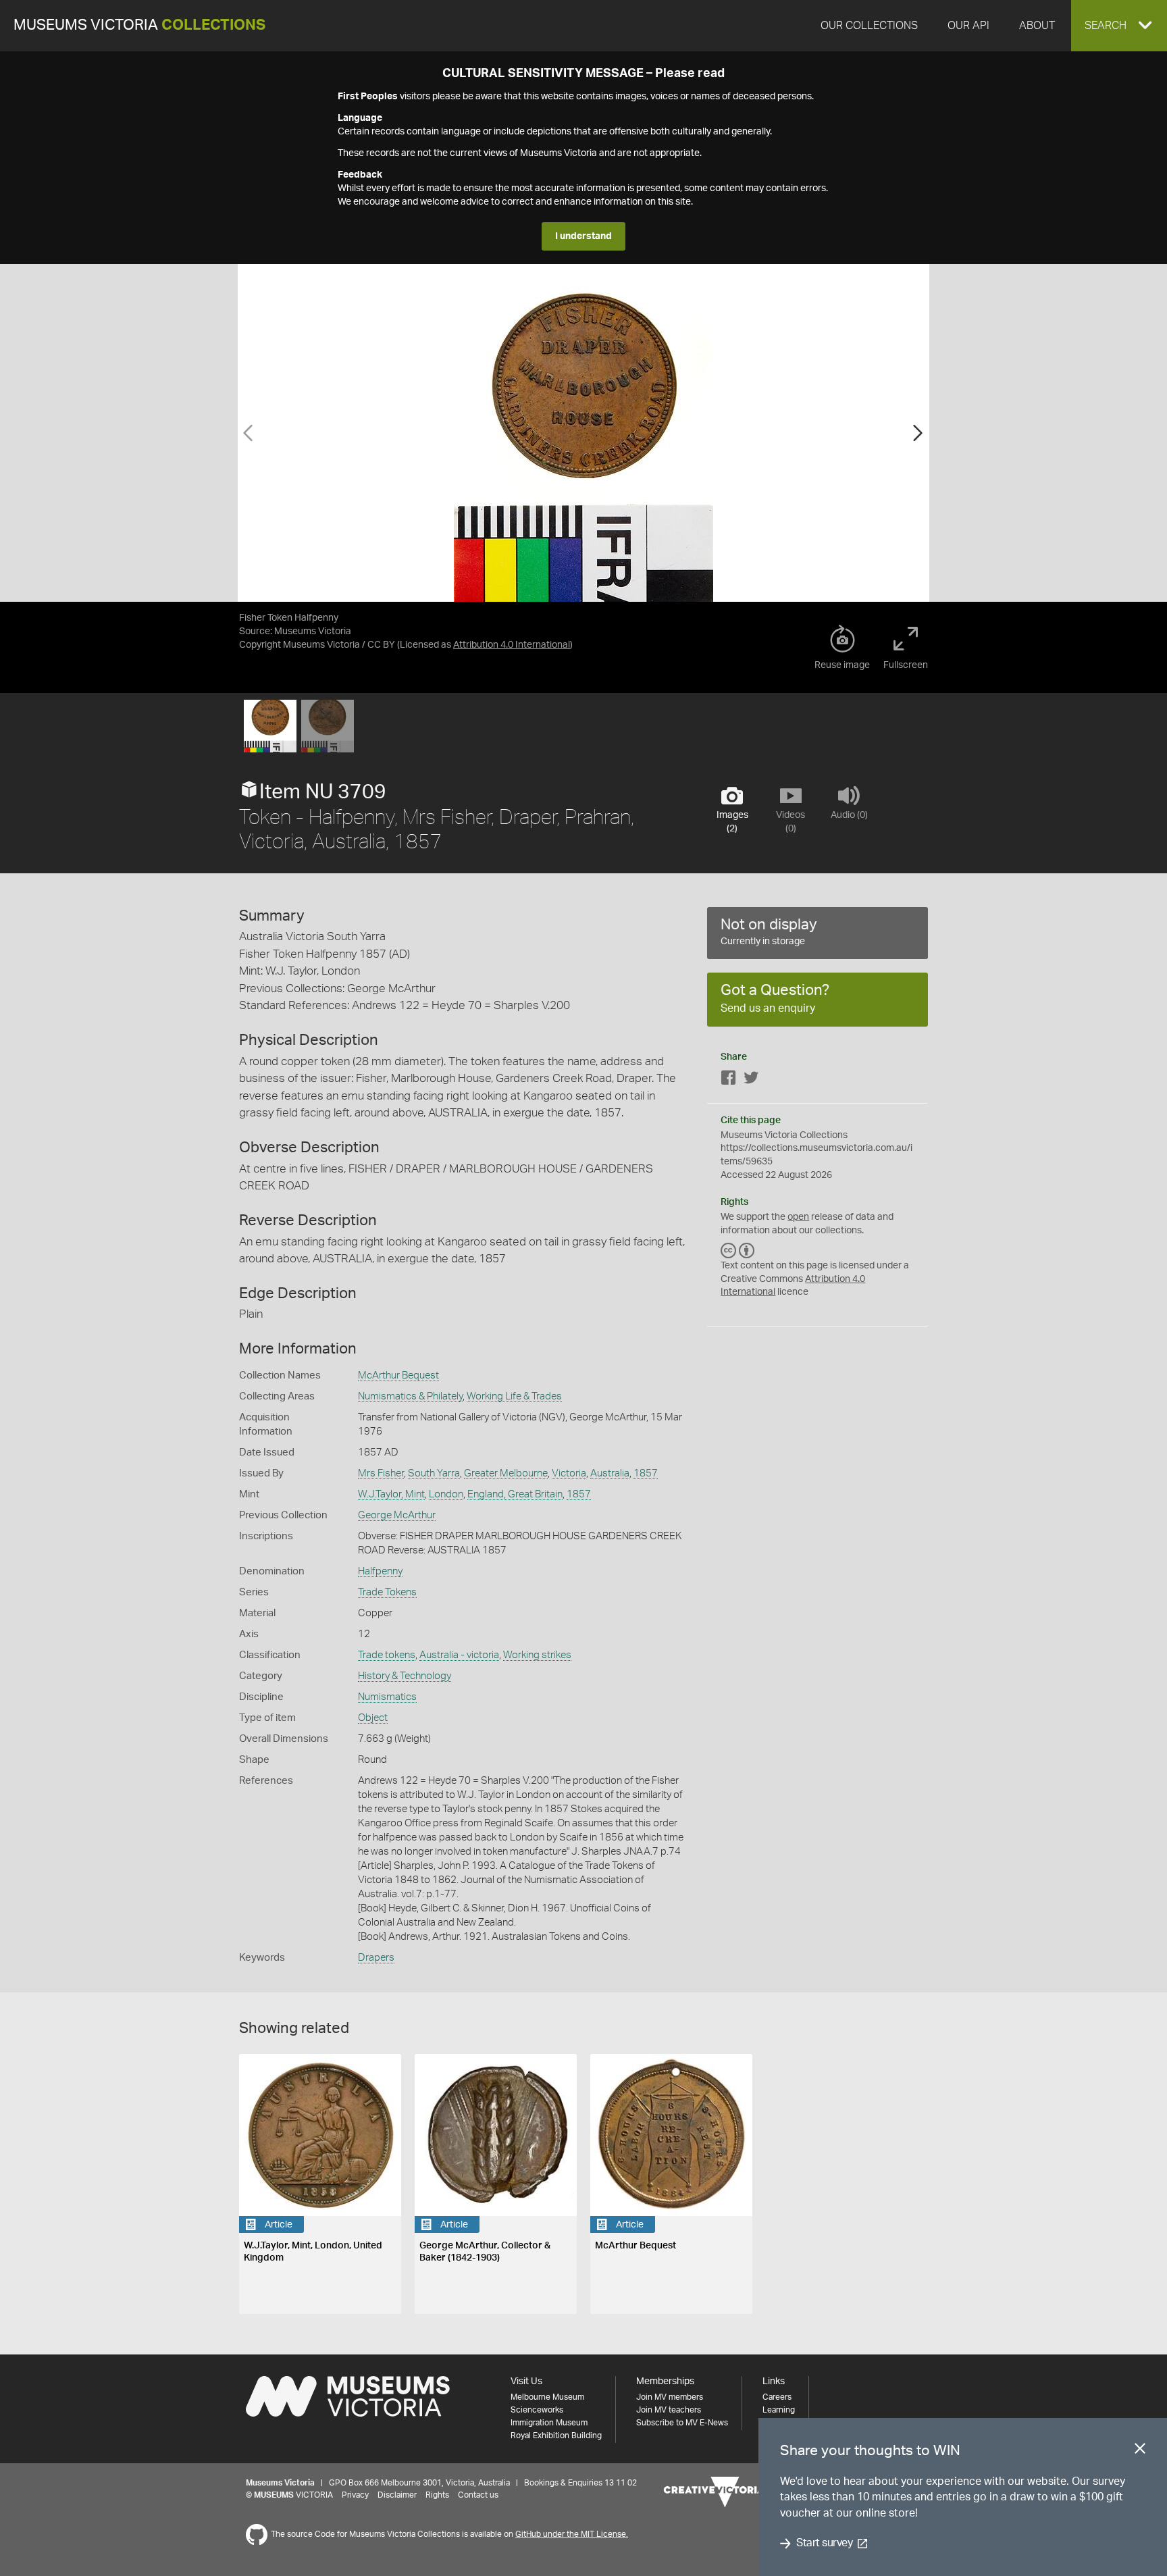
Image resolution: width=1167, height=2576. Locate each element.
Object (373, 1718)
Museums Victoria (139, 25)
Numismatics (387, 1697)
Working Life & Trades (514, 1396)
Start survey (824, 2544)
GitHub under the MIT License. (572, 2534)
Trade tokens (387, 1655)
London (446, 1494)
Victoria (569, 1473)
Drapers (376, 1958)
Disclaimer (397, 2495)
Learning (779, 2410)
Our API (968, 26)
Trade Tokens (387, 1592)
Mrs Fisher (381, 1473)
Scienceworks (537, 2410)
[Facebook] (729, 1080)
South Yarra (434, 1473)
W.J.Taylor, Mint (391, 1494)
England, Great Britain (515, 1494)
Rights (437, 2495)
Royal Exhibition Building (556, 2436)
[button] (1119, 26)
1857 (646, 1473)
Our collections (869, 26)
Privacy (355, 2495)
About (1037, 26)
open (798, 1217)
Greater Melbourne (506, 1473)
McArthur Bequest (398, 1375)
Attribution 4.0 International (512, 645)
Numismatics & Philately (410, 1396)
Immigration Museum (549, 2423)
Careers (777, 2397)
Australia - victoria (459, 1655)
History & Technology (405, 1676)
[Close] (1140, 2451)
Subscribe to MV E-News (682, 2423)
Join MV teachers (669, 2410)
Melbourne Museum (547, 2397)
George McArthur (397, 1515)
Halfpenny (380, 1571)
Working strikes (537, 1655)
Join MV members (670, 2397)
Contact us (478, 2495)
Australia (610, 1473)
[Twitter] (751, 1080)
